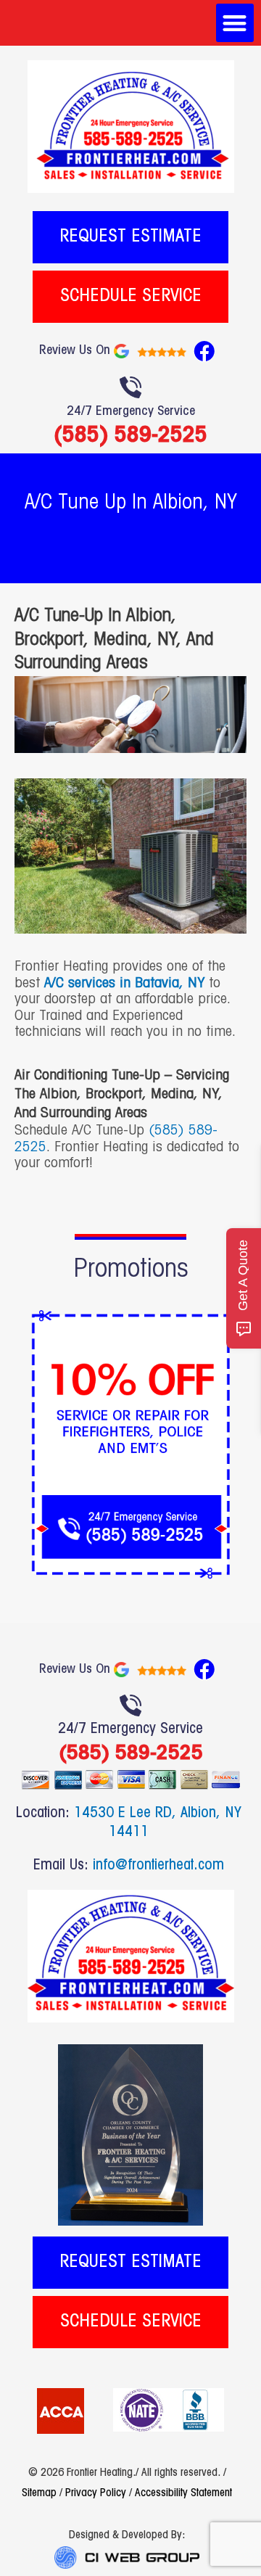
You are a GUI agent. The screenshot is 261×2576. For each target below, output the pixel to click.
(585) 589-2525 (130, 434)
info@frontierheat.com (158, 1866)
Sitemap (39, 2493)
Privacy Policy (96, 2493)
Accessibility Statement (183, 2493)
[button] (235, 23)
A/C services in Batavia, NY (124, 984)
